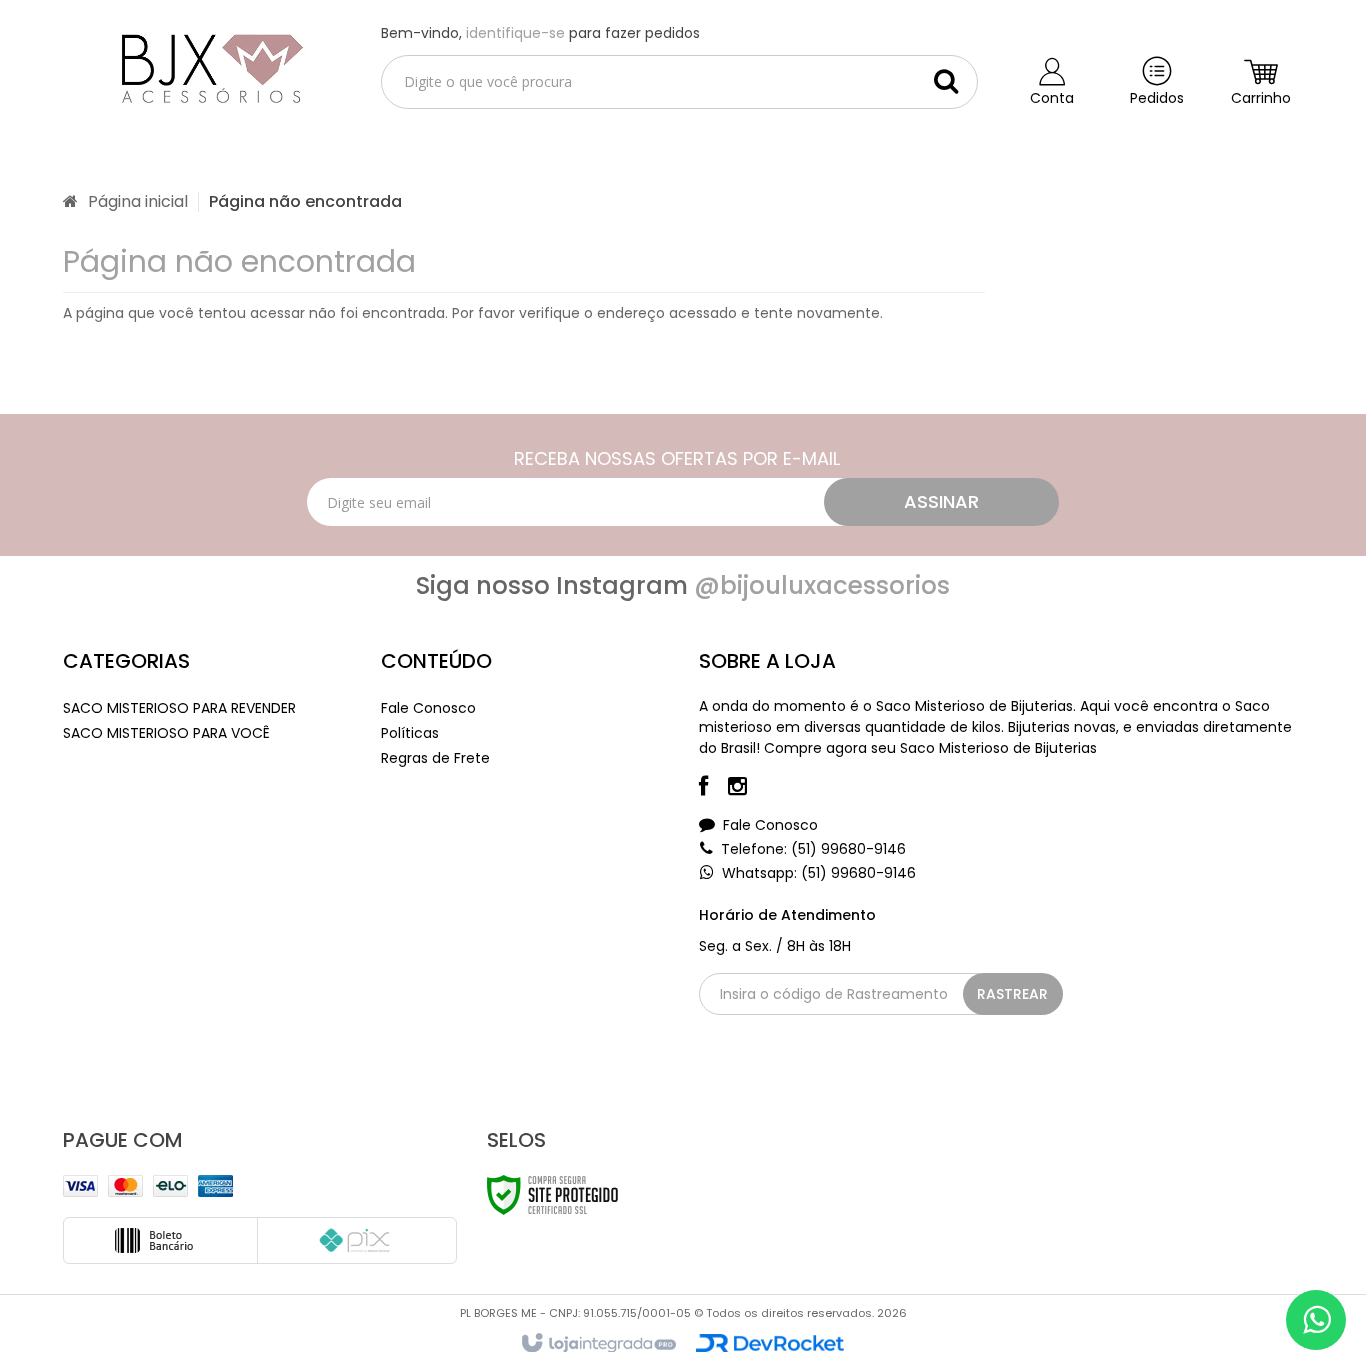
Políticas (410, 733)
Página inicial (138, 201)
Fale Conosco (428, 708)
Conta (1052, 98)
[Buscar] (946, 81)
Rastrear (1012, 994)
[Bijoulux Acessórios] (206, 66)
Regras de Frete (435, 758)
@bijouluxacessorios (822, 585)
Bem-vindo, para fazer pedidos (540, 33)
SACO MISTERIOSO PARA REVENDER (179, 708)
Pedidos (1157, 98)
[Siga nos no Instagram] (747, 789)
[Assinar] (941, 502)
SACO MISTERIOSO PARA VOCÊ (166, 733)
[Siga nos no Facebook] (713, 789)
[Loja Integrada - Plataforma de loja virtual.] (597, 1344)
